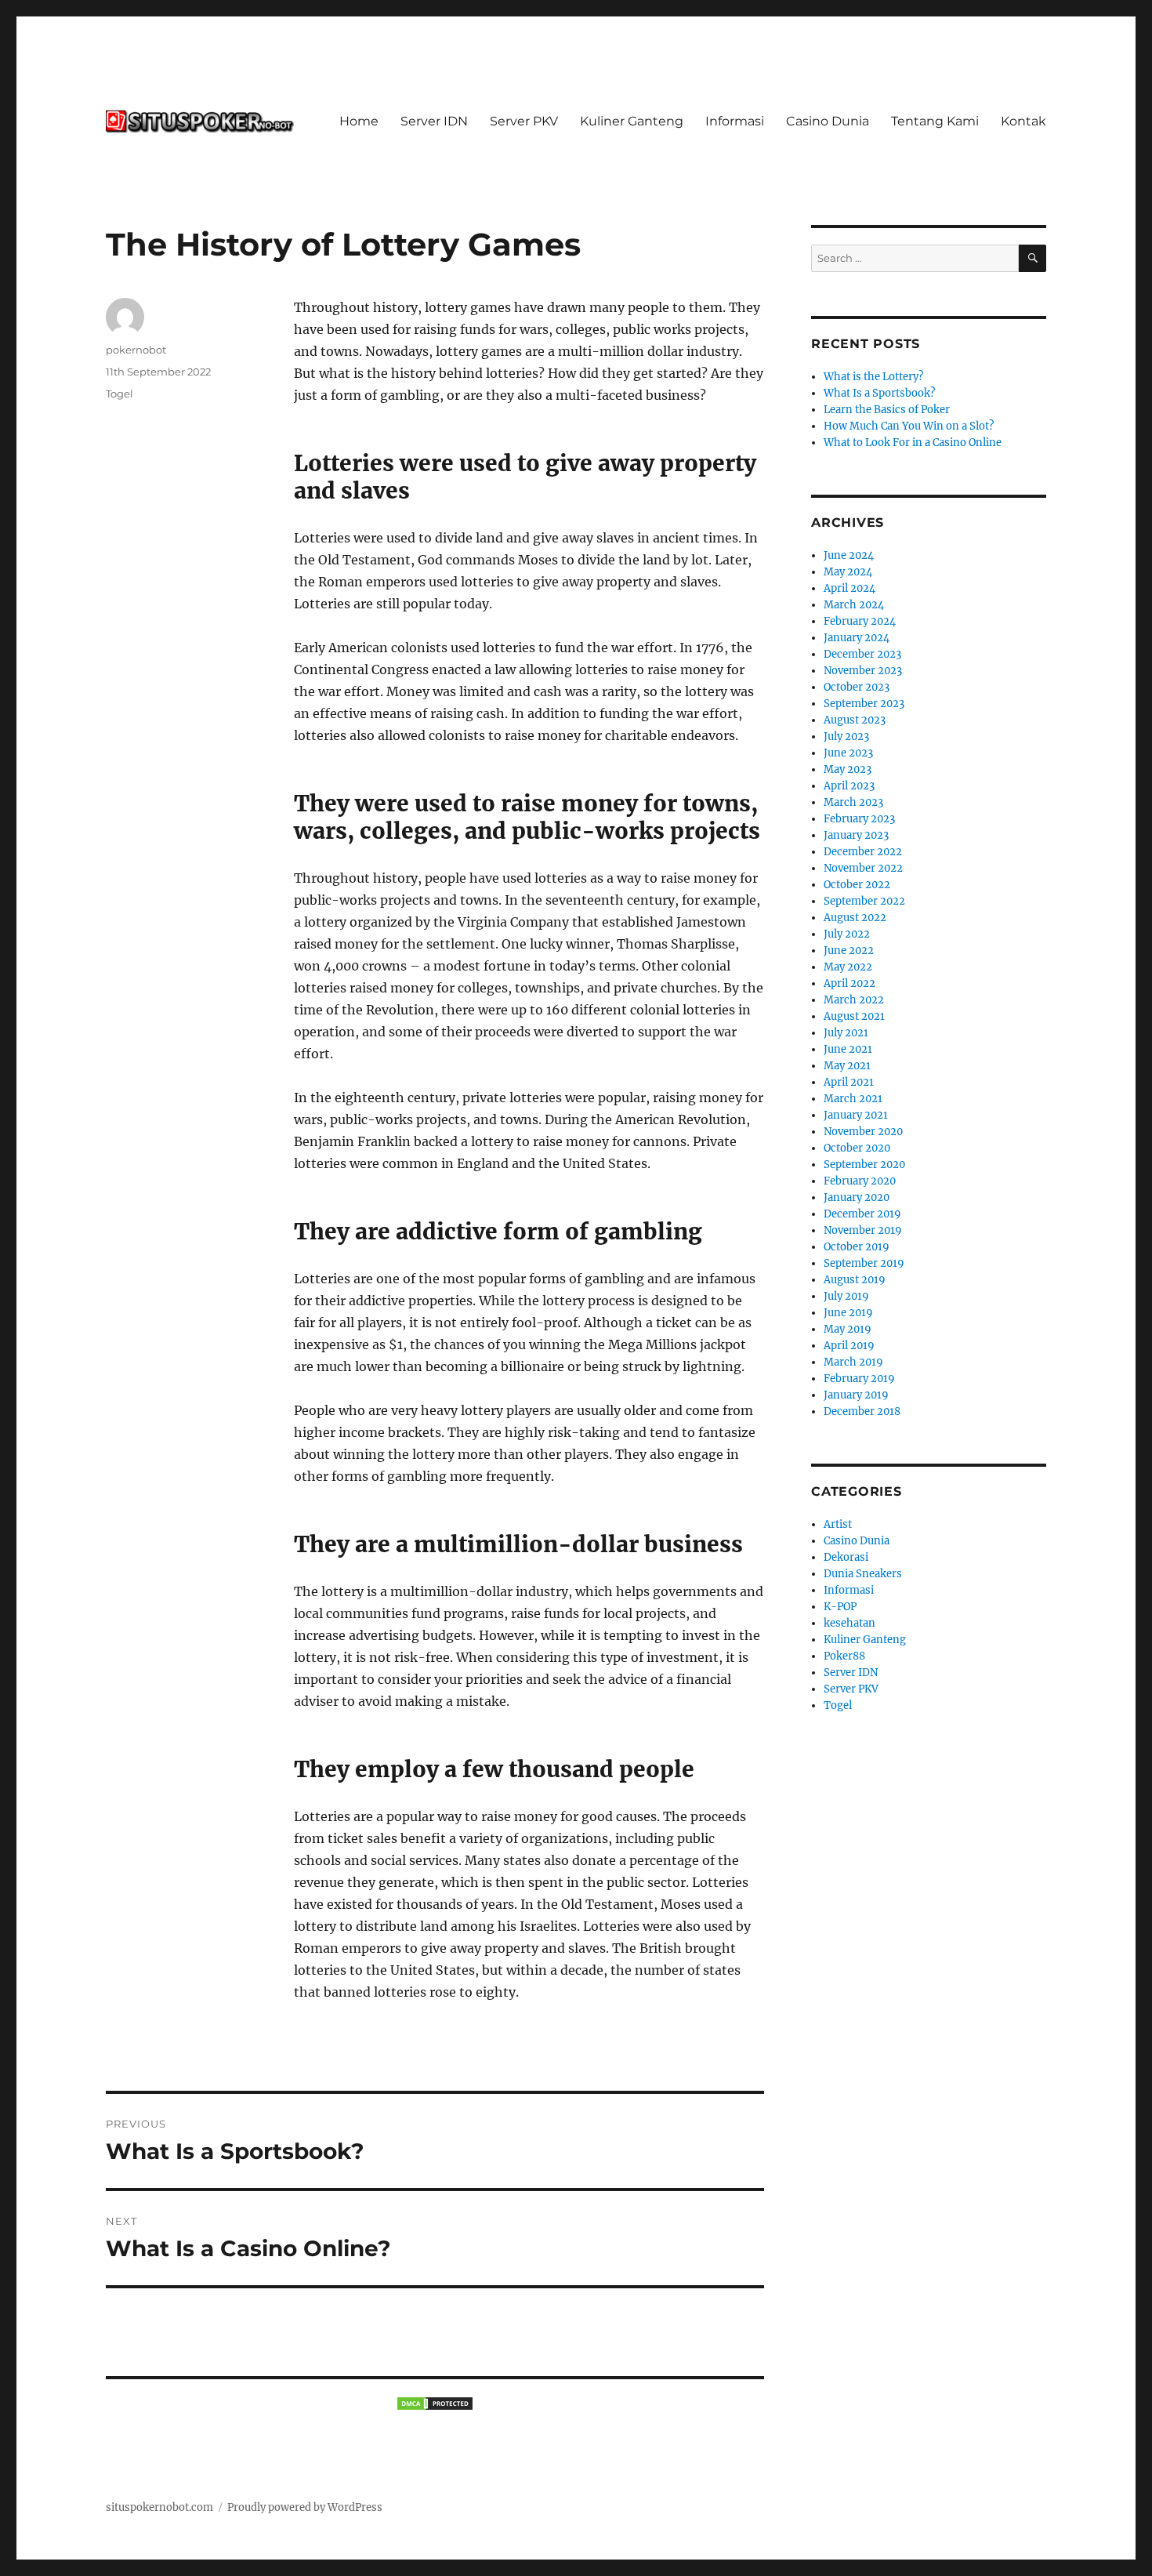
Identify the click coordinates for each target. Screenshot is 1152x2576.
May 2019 (848, 1329)
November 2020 (863, 1132)
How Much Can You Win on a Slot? (909, 426)
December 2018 (862, 1411)
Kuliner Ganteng (632, 121)
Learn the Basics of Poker (887, 410)
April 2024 (850, 588)
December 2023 (862, 654)
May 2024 (848, 572)
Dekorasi (846, 1557)
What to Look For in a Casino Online (913, 443)
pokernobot (136, 350)
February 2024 (860, 621)
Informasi (735, 121)
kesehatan (850, 1623)
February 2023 (859, 819)
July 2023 (846, 737)
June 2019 (848, 1313)
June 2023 (848, 753)
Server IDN (434, 121)
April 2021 (849, 1082)
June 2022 (849, 951)
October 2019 (857, 1247)
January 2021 (856, 1115)
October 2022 (857, 885)
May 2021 (847, 1066)
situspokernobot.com (159, 2507)
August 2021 (854, 1016)
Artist (838, 1524)
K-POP (840, 1607)
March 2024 (854, 605)
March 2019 (853, 1362)
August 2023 (855, 720)
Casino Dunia (828, 121)
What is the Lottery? (873, 377)
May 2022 (848, 967)
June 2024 (849, 555)
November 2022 (863, 868)
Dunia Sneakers (863, 1574)
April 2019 (849, 1346)
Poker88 (844, 1656)
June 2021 (848, 1049)
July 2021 (846, 1033)
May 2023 (848, 769)
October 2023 (857, 687)
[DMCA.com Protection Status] (435, 2404)
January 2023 (856, 835)
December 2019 (862, 1214)
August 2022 (855, 918)
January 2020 (857, 1197)
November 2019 (863, 1230)
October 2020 (857, 1148)
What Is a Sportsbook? (879, 393)
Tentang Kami (935, 121)
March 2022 (854, 1000)
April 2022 (850, 983)
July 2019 (846, 1296)
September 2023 (864, 704)
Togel (120, 394)
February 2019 (859, 1379)
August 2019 (855, 1280)
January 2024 (857, 638)
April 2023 (849, 786)
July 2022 (847, 934)
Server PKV (524, 121)
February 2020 (860, 1181)
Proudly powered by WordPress (305, 2507)
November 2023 (863, 671)
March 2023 (853, 802)
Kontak (1023, 121)
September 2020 (864, 1165)
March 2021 (853, 1099)
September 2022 (864, 901)
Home (359, 121)
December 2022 (863, 852)
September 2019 (864, 1263)
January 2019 (856, 1395)
